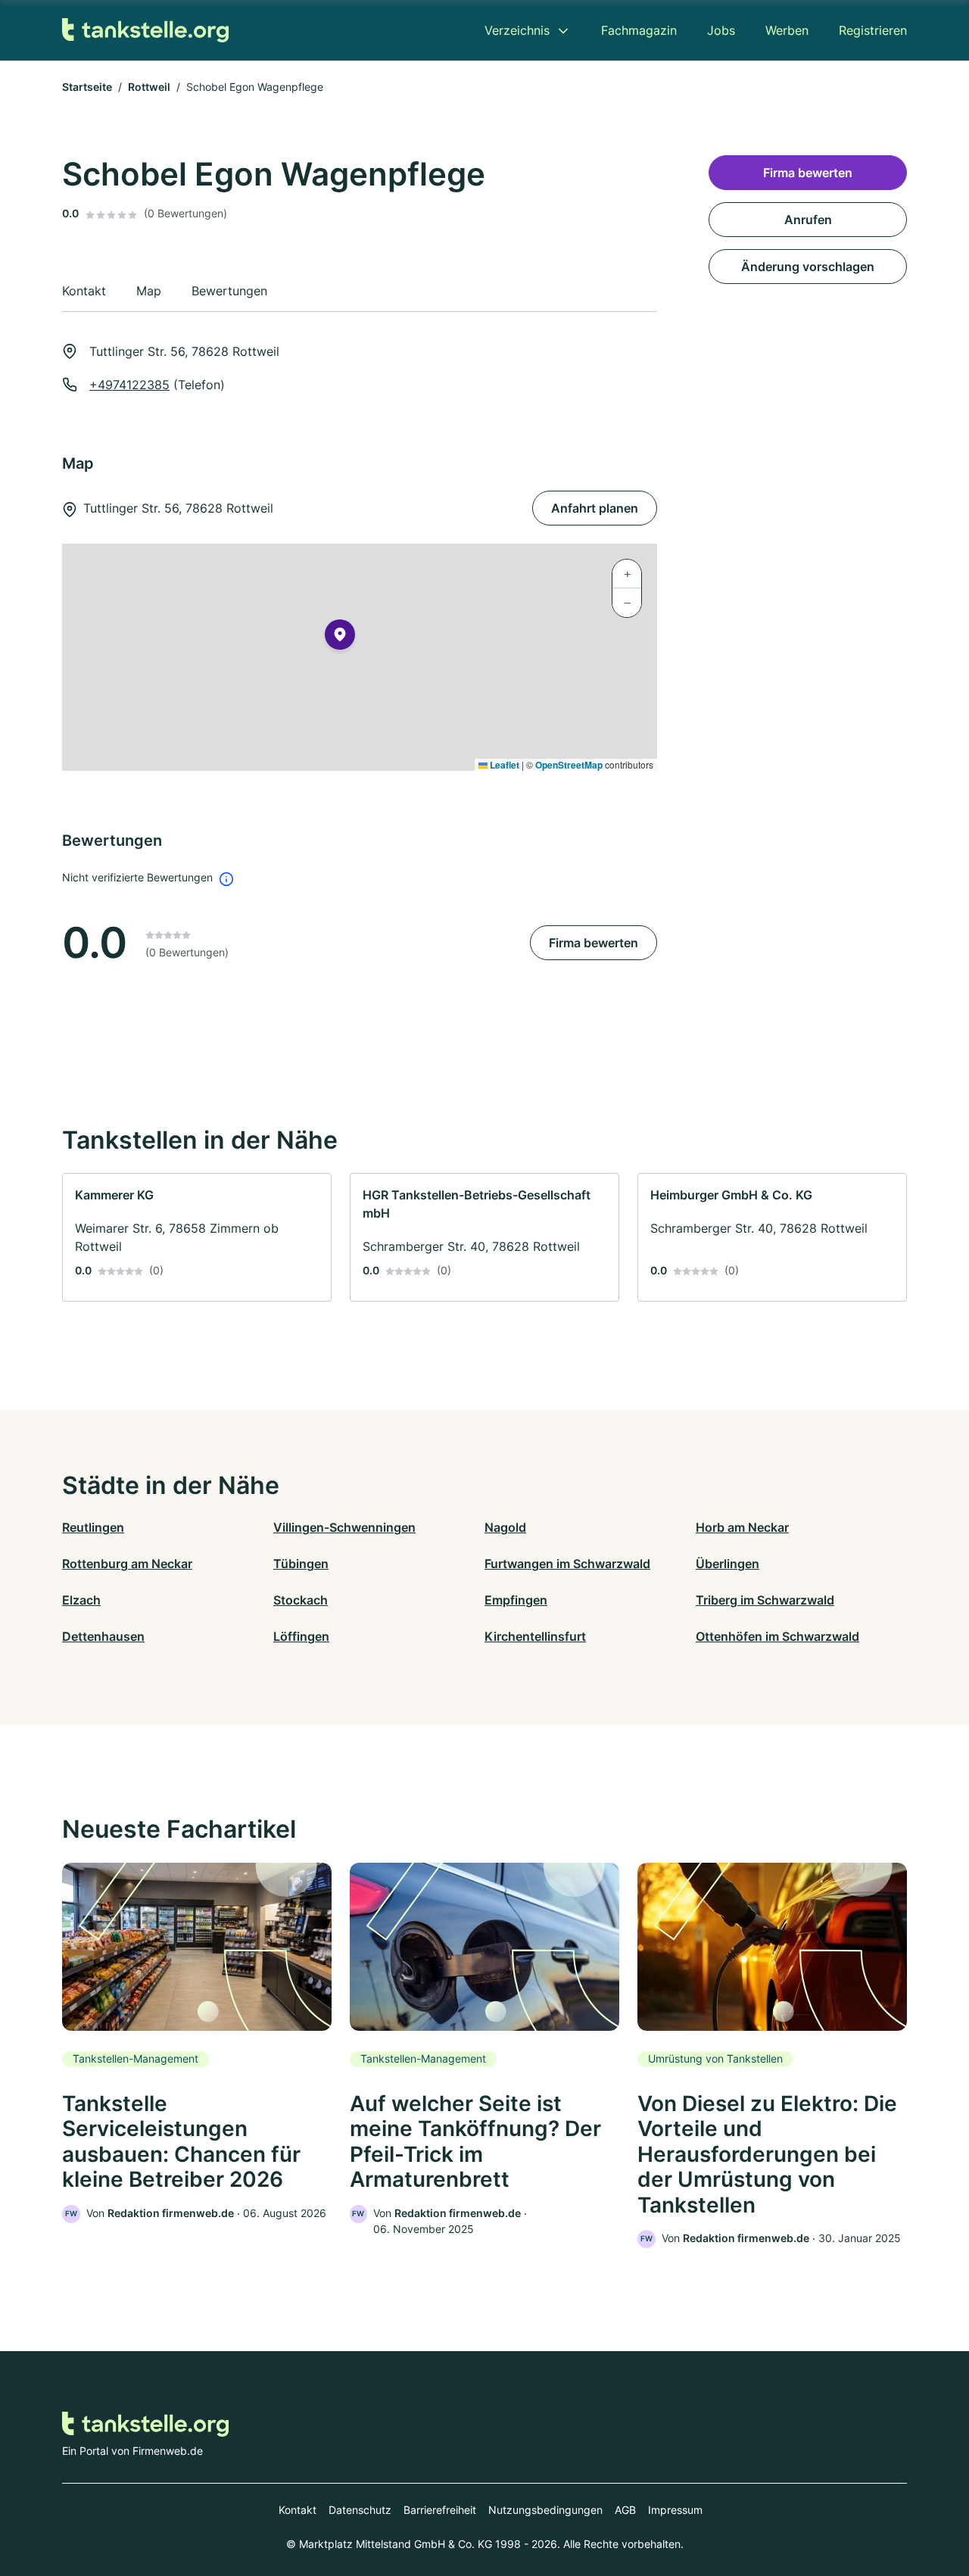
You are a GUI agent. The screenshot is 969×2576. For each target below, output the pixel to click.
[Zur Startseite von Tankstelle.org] (145, 31)
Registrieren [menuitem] (873, 30)
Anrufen (808, 220)
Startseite (87, 87)
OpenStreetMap (569, 765)
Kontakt (298, 2510)
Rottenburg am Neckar (127, 1564)
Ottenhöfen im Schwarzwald (777, 1636)
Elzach (81, 1600)
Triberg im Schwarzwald (765, 1600)
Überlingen (728, 1564)
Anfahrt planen (595, 508)
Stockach (301, 1600)
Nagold (505, 1527)
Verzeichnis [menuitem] (517, 30)
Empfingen (516, 1600)
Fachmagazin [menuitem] (639, 30)
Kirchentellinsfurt (535, 1636)
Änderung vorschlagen (808, 267)
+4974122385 (129, 385)
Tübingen (301, 1564)
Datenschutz (360, 2510)
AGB (625, 2510)
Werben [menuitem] (787, 30)
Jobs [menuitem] (721, 30)
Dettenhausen (103, 1636)
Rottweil (149, 87)
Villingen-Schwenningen (344, 1527)
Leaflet (503, 765)
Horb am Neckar (742, 1527)
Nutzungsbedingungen (545, 2510)
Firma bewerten (594, 943)
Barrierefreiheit (440, 2510)
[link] (197, 1237)
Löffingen (301, 1636)
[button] (340, 638)
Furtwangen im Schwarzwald (567, 1564)
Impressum (675, 2510)
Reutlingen (93, 1527)
